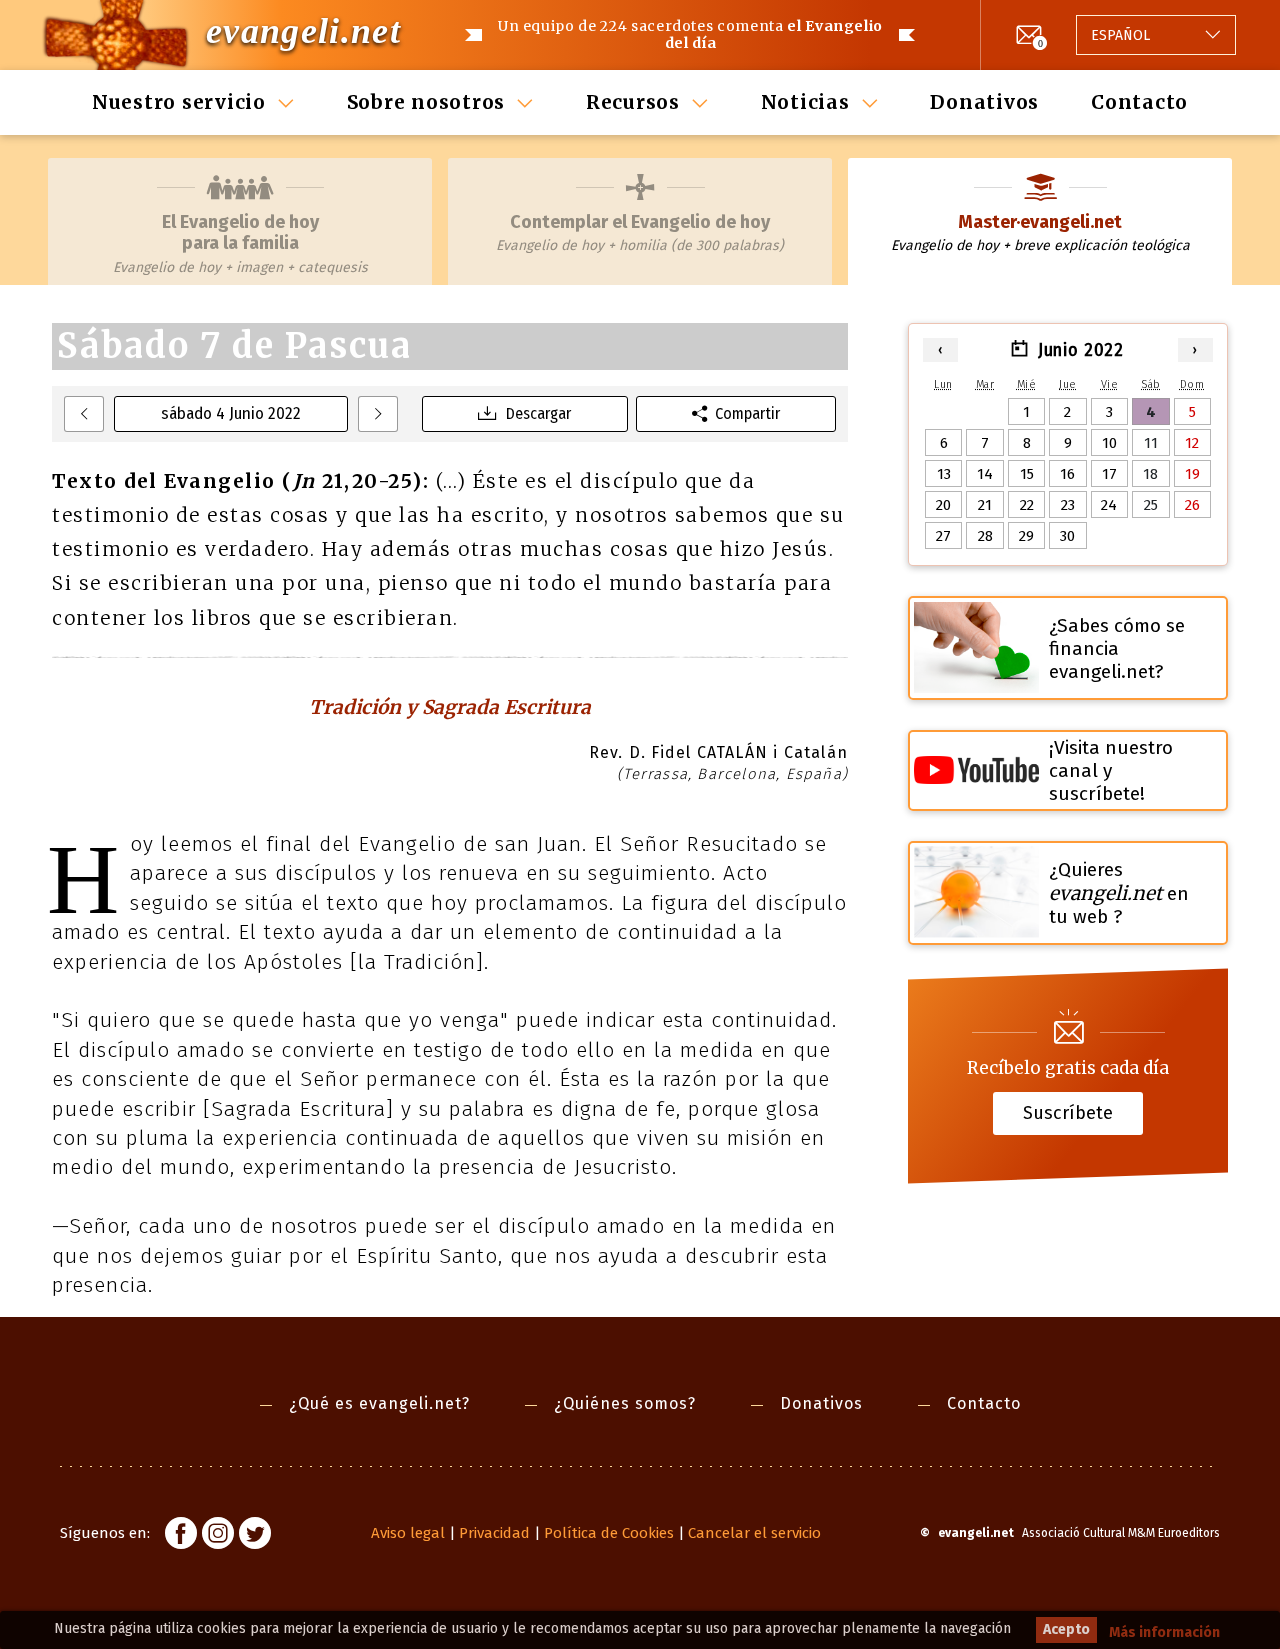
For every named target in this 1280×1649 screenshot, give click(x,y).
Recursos (633, 102)
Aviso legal (408, 1533)
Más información (1164, 1632)
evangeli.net (303, 31)
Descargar (538, 413)
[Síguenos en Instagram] (218, 1536)
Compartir (747, 413)
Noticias (805, 102)
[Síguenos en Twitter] (255, 1536)
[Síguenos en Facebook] (181, 1536)
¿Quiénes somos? (625, 1403)
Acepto (1066, 1629)
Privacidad (494, 1533)
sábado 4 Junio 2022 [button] (231, 413)
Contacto (1139, 102)
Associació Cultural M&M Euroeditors (1121, 1533)
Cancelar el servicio (754, 1533)
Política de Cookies (609, 1533)
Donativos (984, 102)
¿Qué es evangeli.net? (379, 1403)
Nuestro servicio (179, 102)
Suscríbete (1068, 1113)
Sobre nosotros (426, 102)
